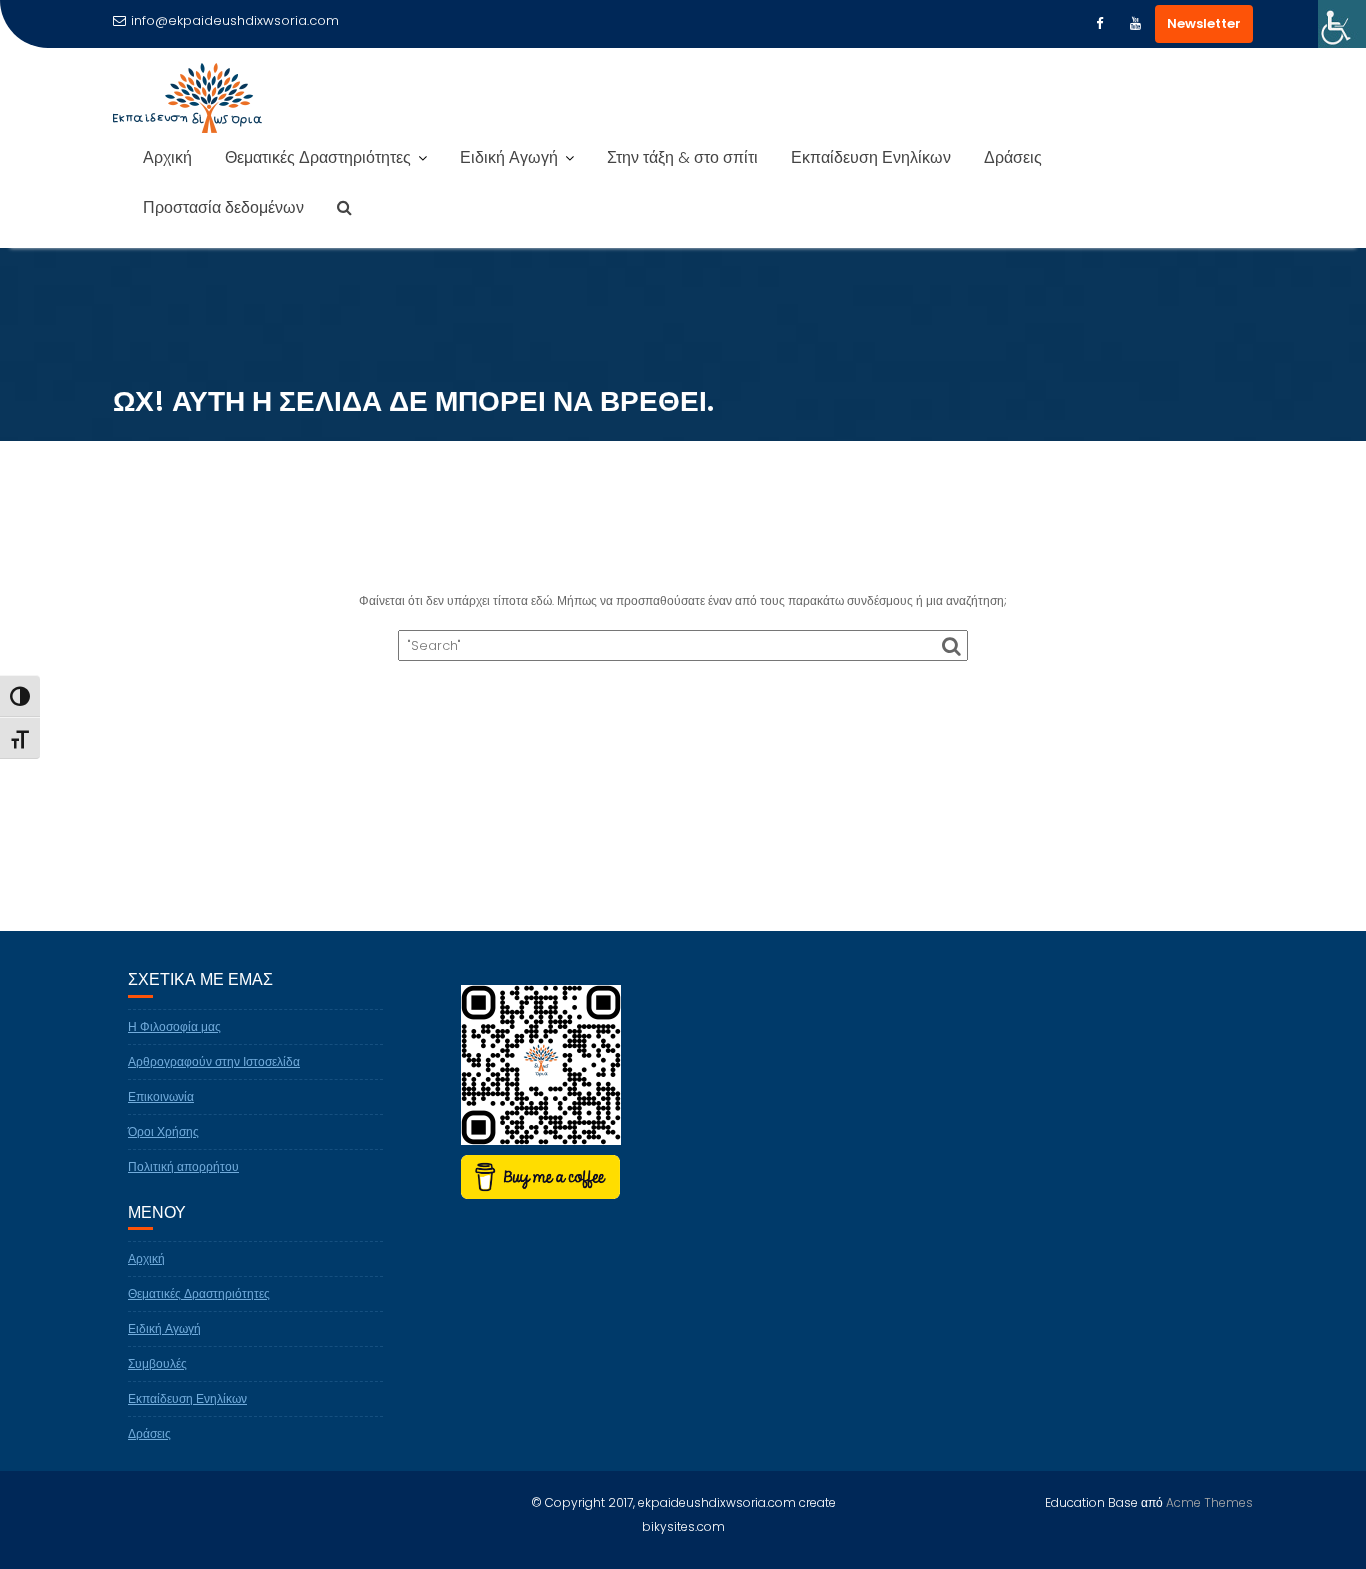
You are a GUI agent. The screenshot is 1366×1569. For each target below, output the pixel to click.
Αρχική (167, 157)
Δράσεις (1013, 157)
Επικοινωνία (161, 1096)
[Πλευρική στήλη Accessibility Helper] (1342, 24)
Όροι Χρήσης (163, 1131)
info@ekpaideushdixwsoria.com (235, 20)
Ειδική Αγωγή (509, 157)
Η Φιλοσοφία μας (174, 1026)
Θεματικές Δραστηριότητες (318, 157)
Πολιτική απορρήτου (183, 1166)
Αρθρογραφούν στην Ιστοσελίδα (214, 1061)
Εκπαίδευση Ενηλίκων (871, 157)
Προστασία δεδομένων (223, 207)
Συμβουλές (157, 1363)
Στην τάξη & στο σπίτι (682, 157)
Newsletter (1204, 23)
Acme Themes (1209, 1502)
